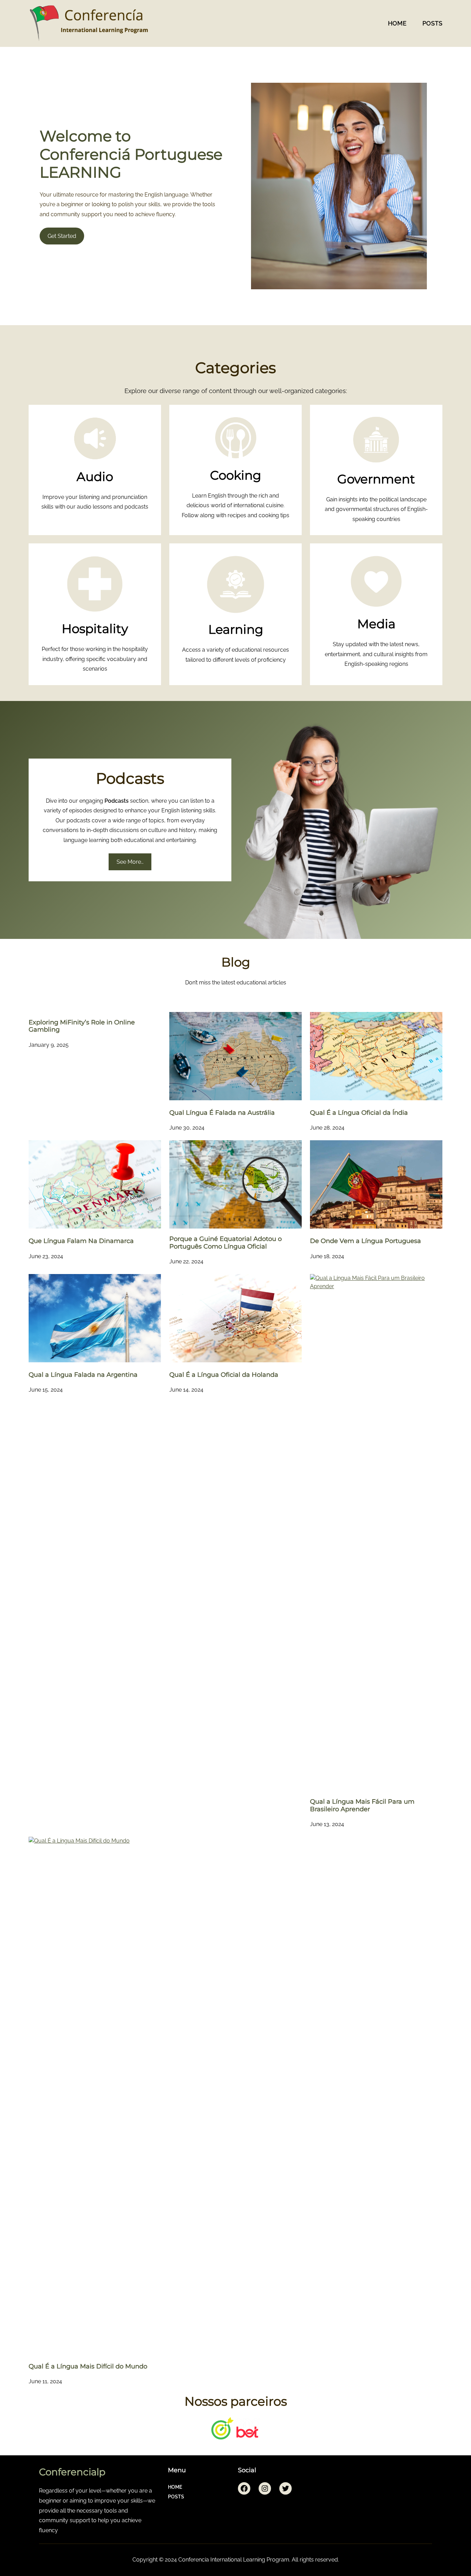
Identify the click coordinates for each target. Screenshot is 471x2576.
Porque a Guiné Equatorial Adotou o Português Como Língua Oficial (226, 1243)
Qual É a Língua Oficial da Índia (359, 1113)
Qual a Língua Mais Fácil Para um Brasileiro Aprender (362, 1806)
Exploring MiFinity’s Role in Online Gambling (82, 1026)
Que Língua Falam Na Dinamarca (81, 1241)
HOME (397, 23)
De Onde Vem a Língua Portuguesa (365, 1241)
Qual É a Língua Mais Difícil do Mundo (88, 2367)
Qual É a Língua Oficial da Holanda (224, 1375)
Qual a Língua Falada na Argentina (83, 1375)
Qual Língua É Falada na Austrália (222, 1113)
